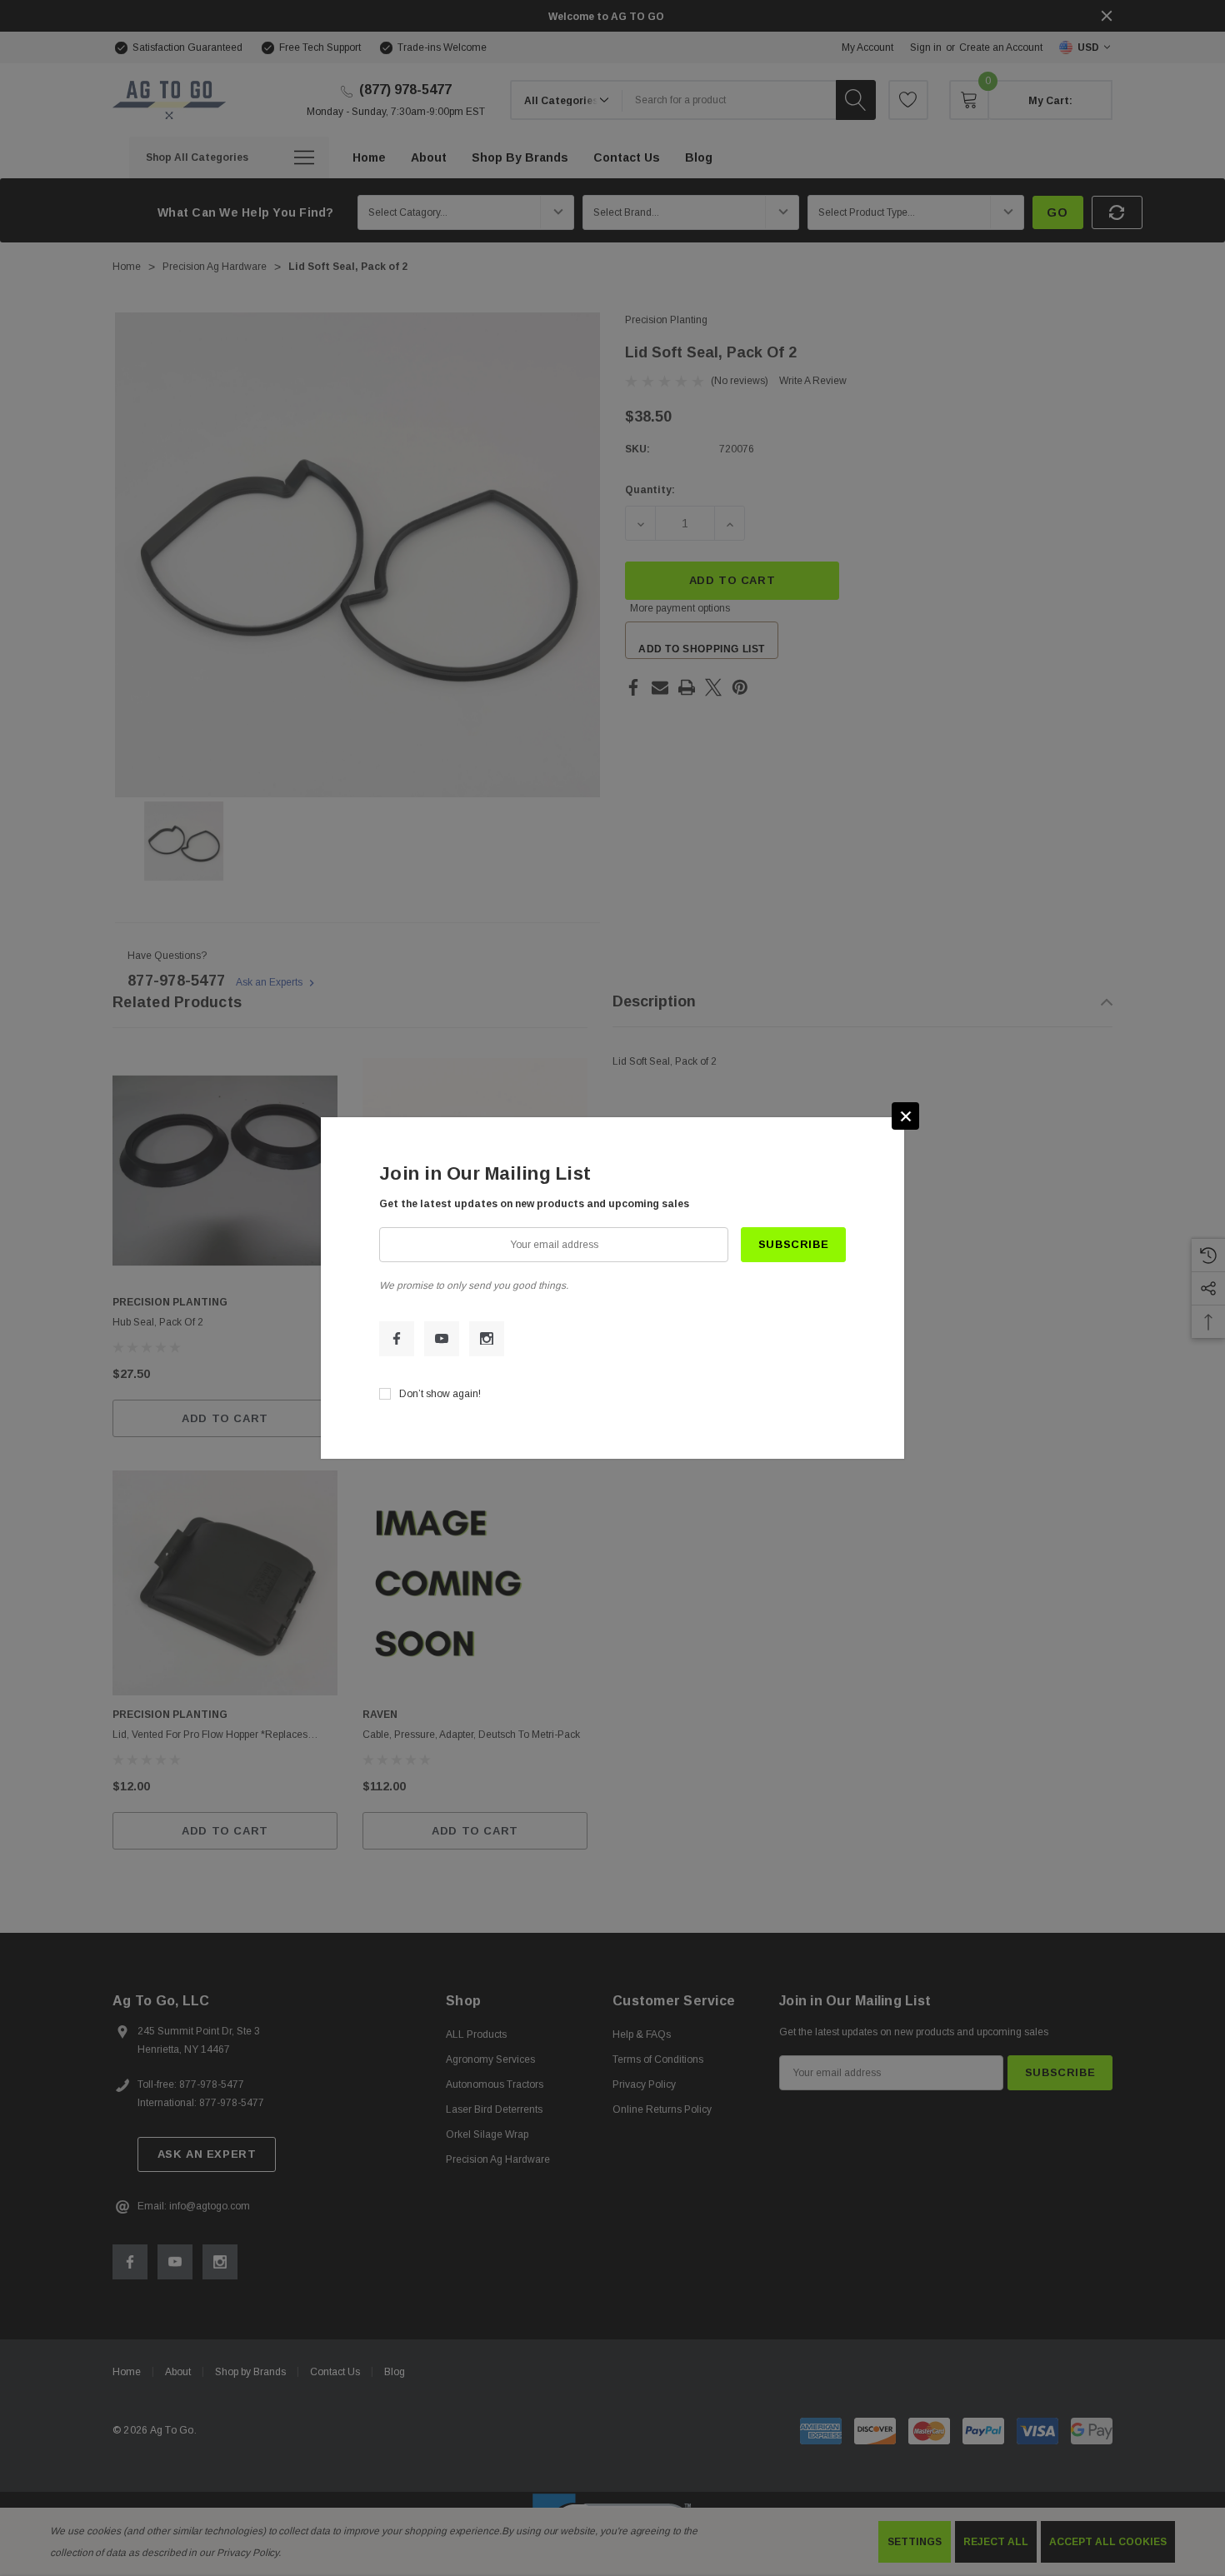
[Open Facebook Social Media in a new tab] (397, 1339)
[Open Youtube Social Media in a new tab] (442, 1339)
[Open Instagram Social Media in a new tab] (487, 1339)
